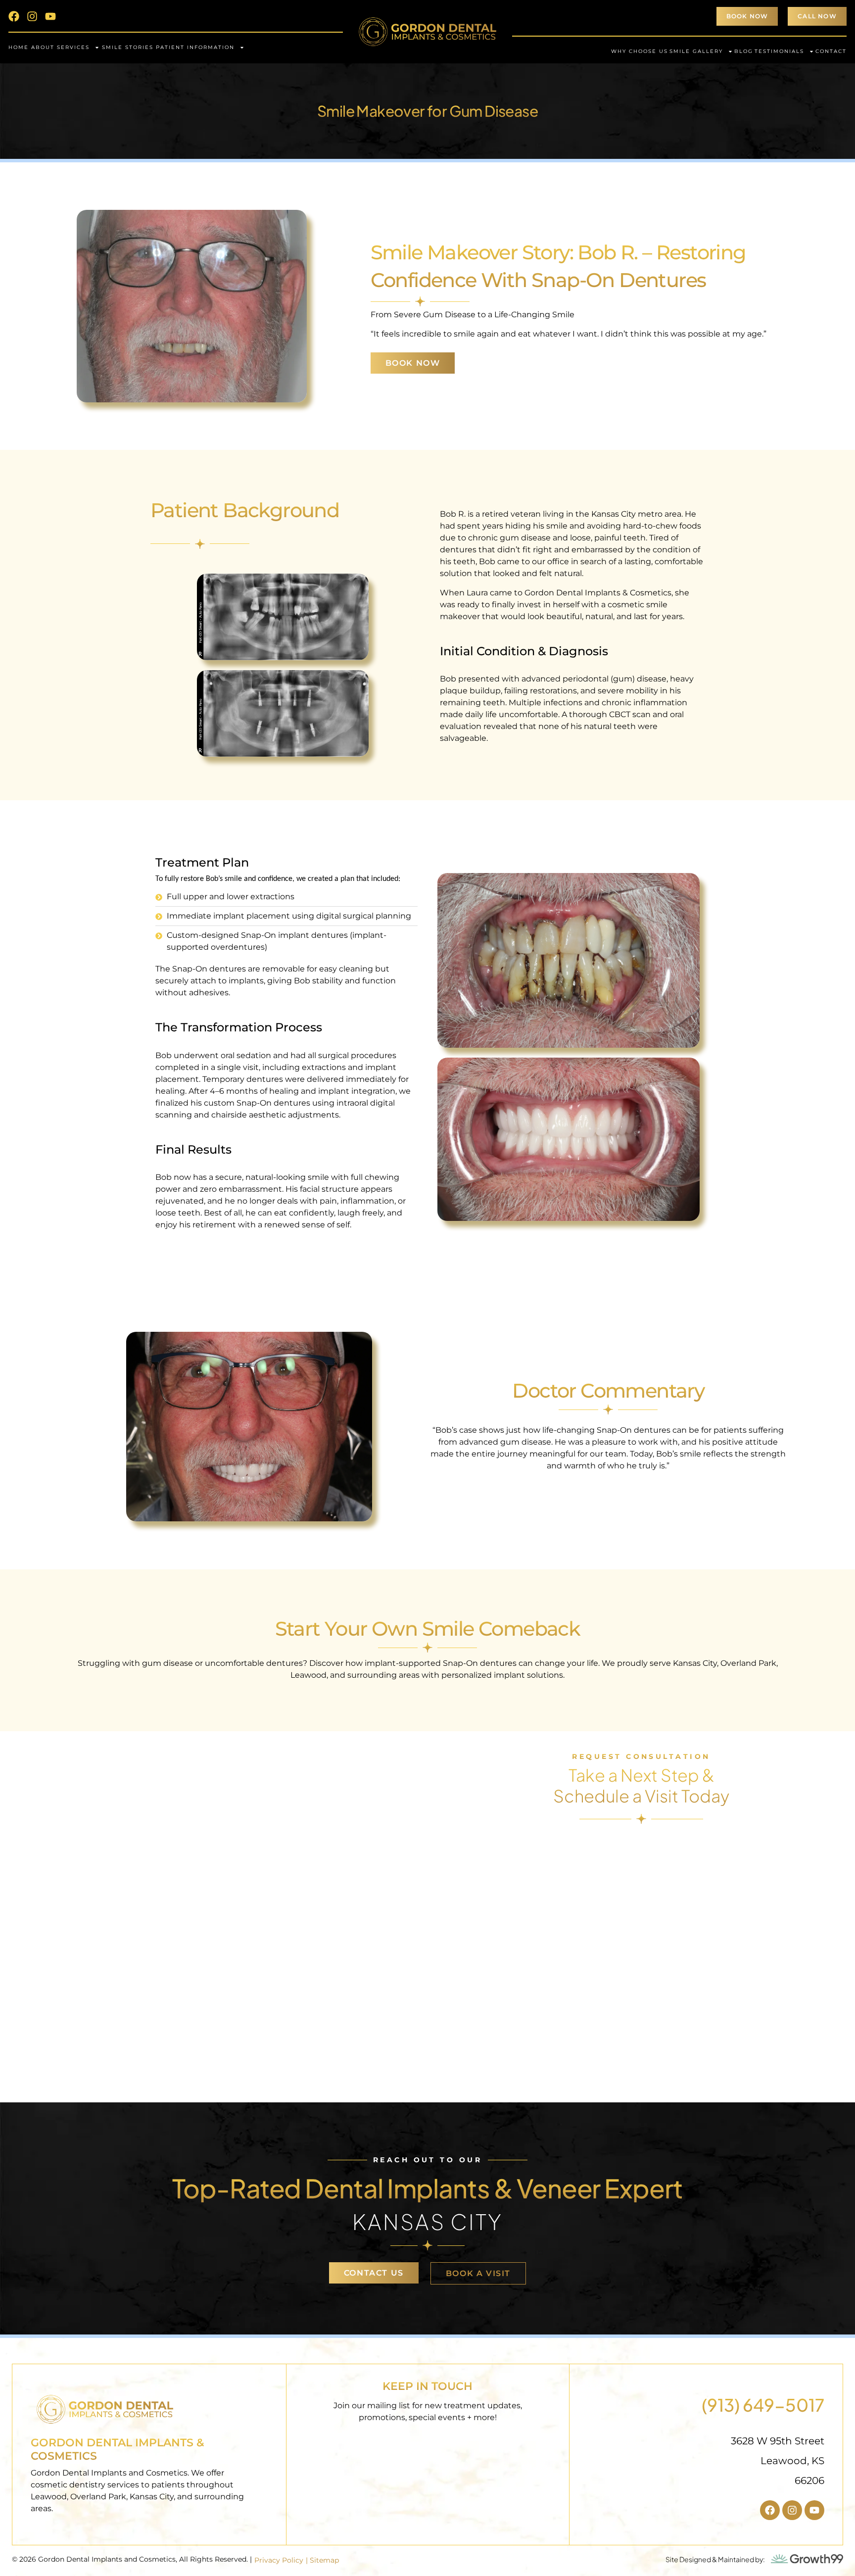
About (43, 47)
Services (73, 47)
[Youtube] (50, 16)
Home (19, 47)
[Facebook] (14, 16)
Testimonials (779, 51)
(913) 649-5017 (763, 2405)
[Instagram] (32, 16)
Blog (744, 51)
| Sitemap (322, 2560)
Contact (831, 51)
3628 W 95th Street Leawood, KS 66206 (778, 2461)
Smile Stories (128, 47)
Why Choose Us (640, 51)
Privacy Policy (279, 2560)
